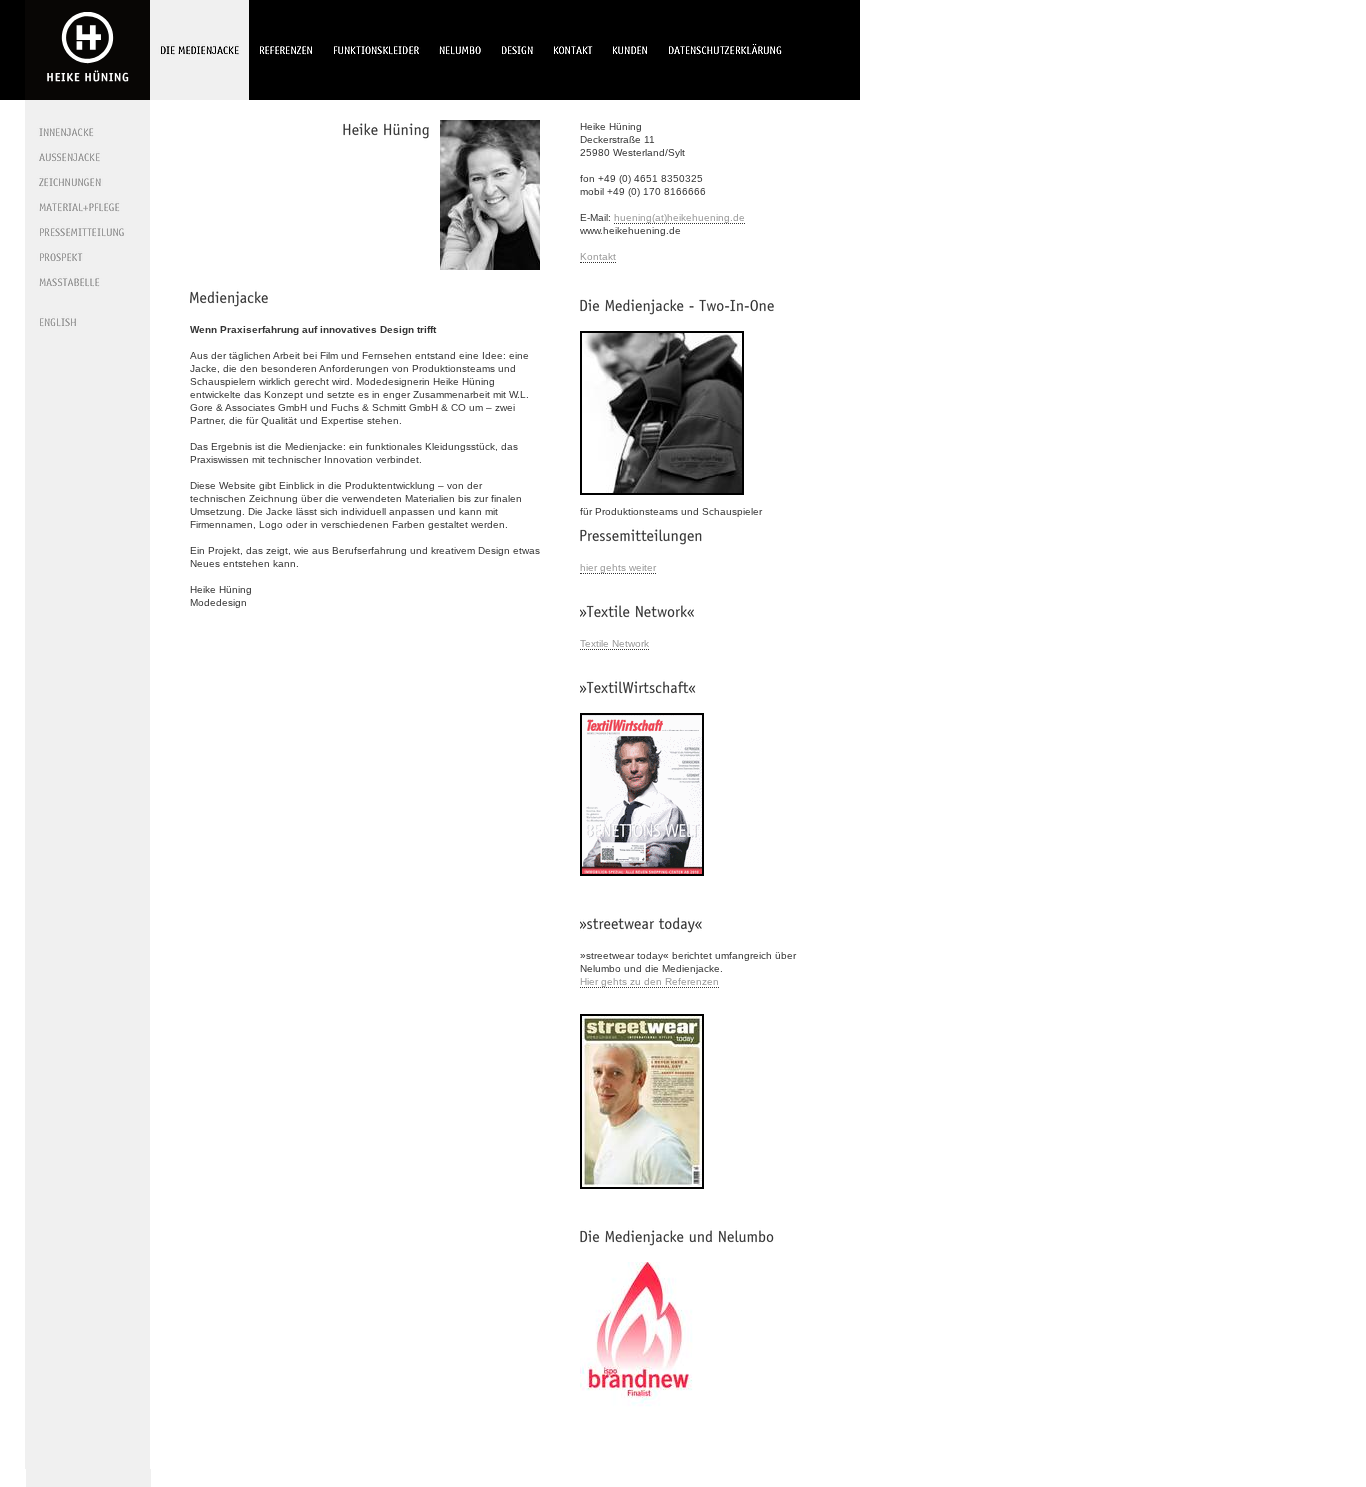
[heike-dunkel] (490, 276)
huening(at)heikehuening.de (679, 217)
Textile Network (614, 643)
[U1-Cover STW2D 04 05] (642, 1195)
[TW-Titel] (642, 882)
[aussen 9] (662, 501)
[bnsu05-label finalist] (640, 1416)
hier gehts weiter (618, 567)
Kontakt (598, 256)
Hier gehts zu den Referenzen (649, 981)
